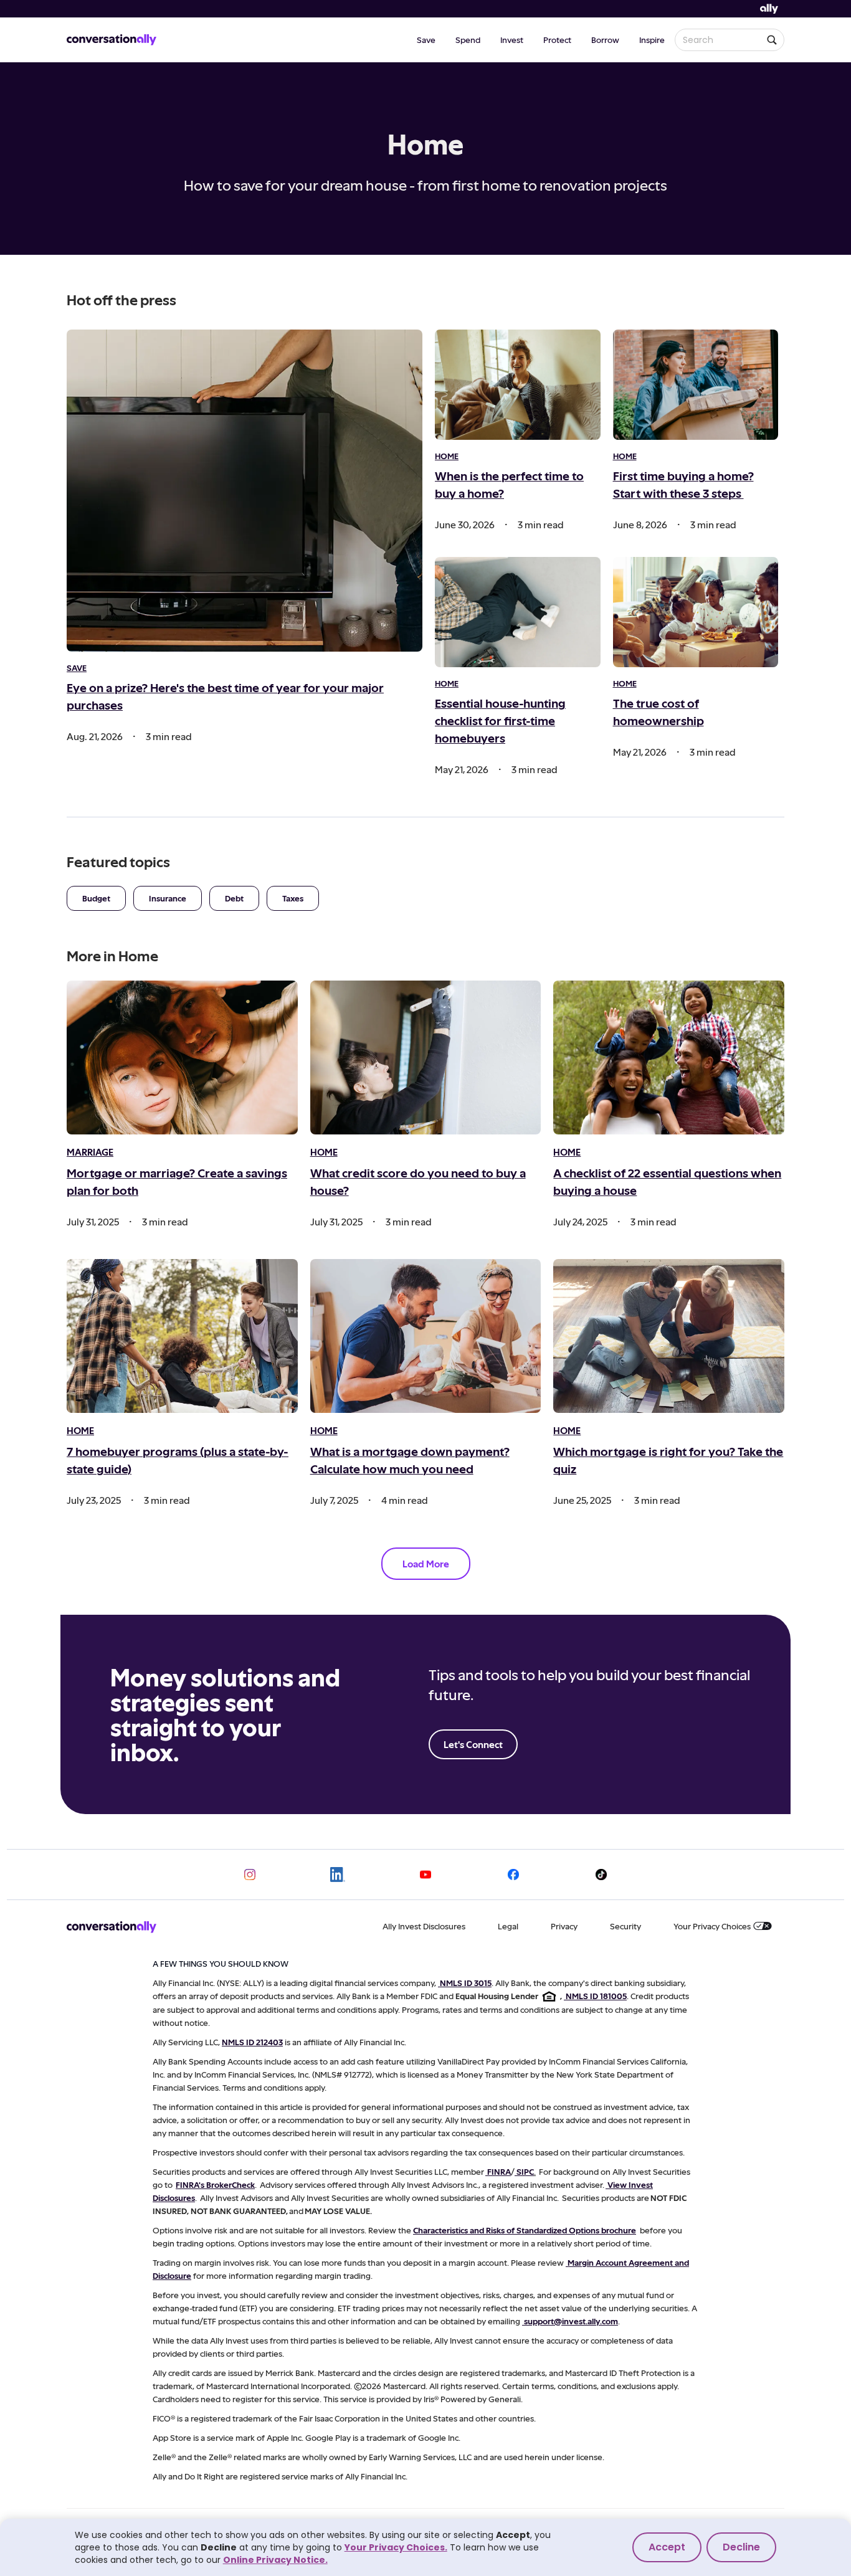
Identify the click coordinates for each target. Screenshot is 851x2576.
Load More (426, 1563)
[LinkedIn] (338, 1875)
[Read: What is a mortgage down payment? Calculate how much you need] (426, 1336)
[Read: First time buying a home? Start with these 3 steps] (696, 385)
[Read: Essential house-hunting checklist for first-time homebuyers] (518, 612)
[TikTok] (601, 1875)
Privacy (564, 1926)
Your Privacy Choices (712, 1926)
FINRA (499, 2171)
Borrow (605, 40)
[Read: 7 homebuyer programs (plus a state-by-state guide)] (182, 1336)
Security (625, 1926)
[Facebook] (513, 1875)
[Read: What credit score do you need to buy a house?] (426, 1057)
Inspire (652, 40)
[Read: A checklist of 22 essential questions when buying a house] (669, 1057)
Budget (96, 898)
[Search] (772, 40)
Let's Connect (473, 1744)
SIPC (525, 2171)
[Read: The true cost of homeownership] (696, 612)
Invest (512, 40)
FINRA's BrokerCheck (215, 2184)
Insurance (168, 898)
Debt (234, 898)
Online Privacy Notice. (275, 2560)
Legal (508, 1926)
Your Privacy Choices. (396, 2547)
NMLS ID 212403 (252, 2042)
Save (426, 40)
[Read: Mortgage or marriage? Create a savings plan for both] (182, 1057)
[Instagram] (250, 1875)
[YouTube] (425, 1875)
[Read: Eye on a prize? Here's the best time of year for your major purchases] (245, 491)
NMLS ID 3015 (466, 1983)
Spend (468, 40)
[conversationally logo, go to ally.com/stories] (112, 40)
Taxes (293, 898)
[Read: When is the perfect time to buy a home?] (518, 385)
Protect (557, 40)
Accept (667, 2547)
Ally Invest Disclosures (424, 1926)
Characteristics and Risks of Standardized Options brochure (525, 2230)
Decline (741, 2547)
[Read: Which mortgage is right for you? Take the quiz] (669, 1336)
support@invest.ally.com (571, 2321)
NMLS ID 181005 (596, 1996)
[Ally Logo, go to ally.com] (769, 9)
